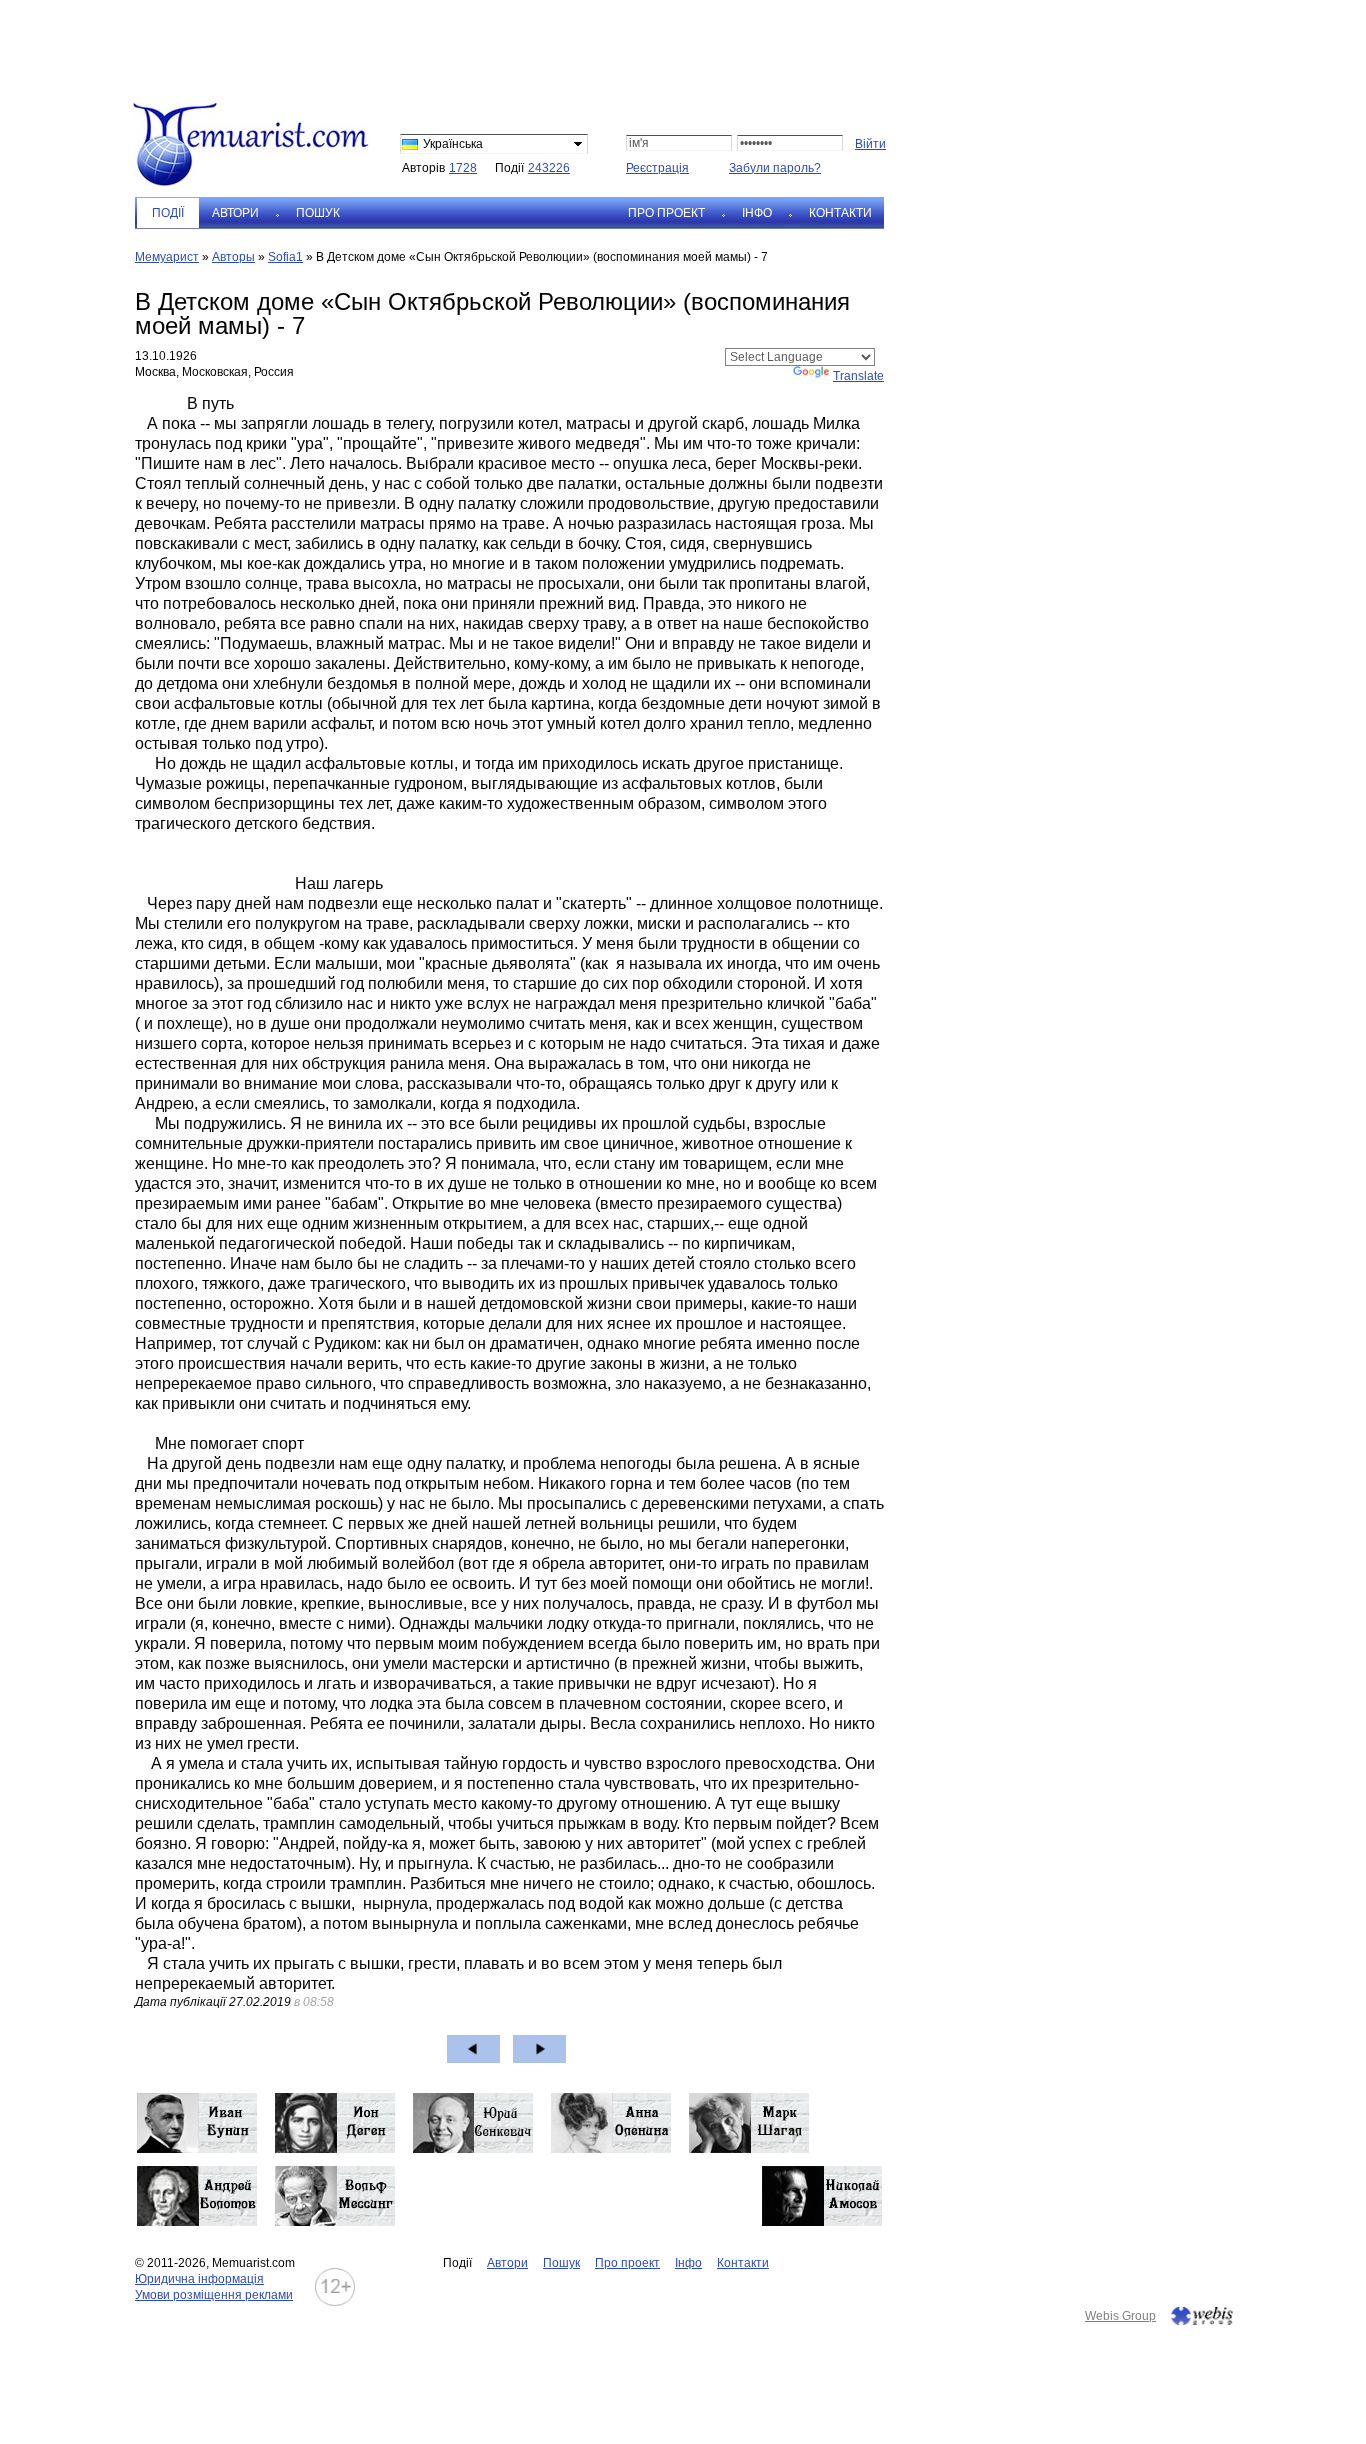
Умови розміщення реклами (214, 2295)
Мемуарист (167, 257)
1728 (463, 168)
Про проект (666, 213)
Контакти (840, 213)
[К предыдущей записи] (473, 2049)
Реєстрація (657, 168)
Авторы (233, 257)
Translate (858, 376)
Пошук (318, 213)
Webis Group (1120, 2316)
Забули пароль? (775, 168)
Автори (235, 213)
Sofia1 (285, 257)
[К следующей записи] (539, 2049)
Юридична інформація (199, 2279)
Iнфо (757, 213)
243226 (549, 168)
